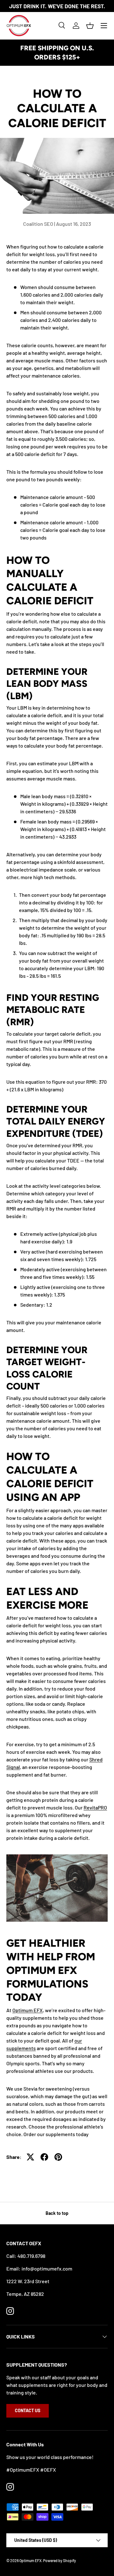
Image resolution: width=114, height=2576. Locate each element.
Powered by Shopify (60, 2561)
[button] (90, 26)
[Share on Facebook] (44, 2157)
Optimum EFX (28, 2010)
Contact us (28, 2410)
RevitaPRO (95, 1807)
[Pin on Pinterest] (58, 2157)
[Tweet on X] (30, 2157)
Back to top (57, 2213)
